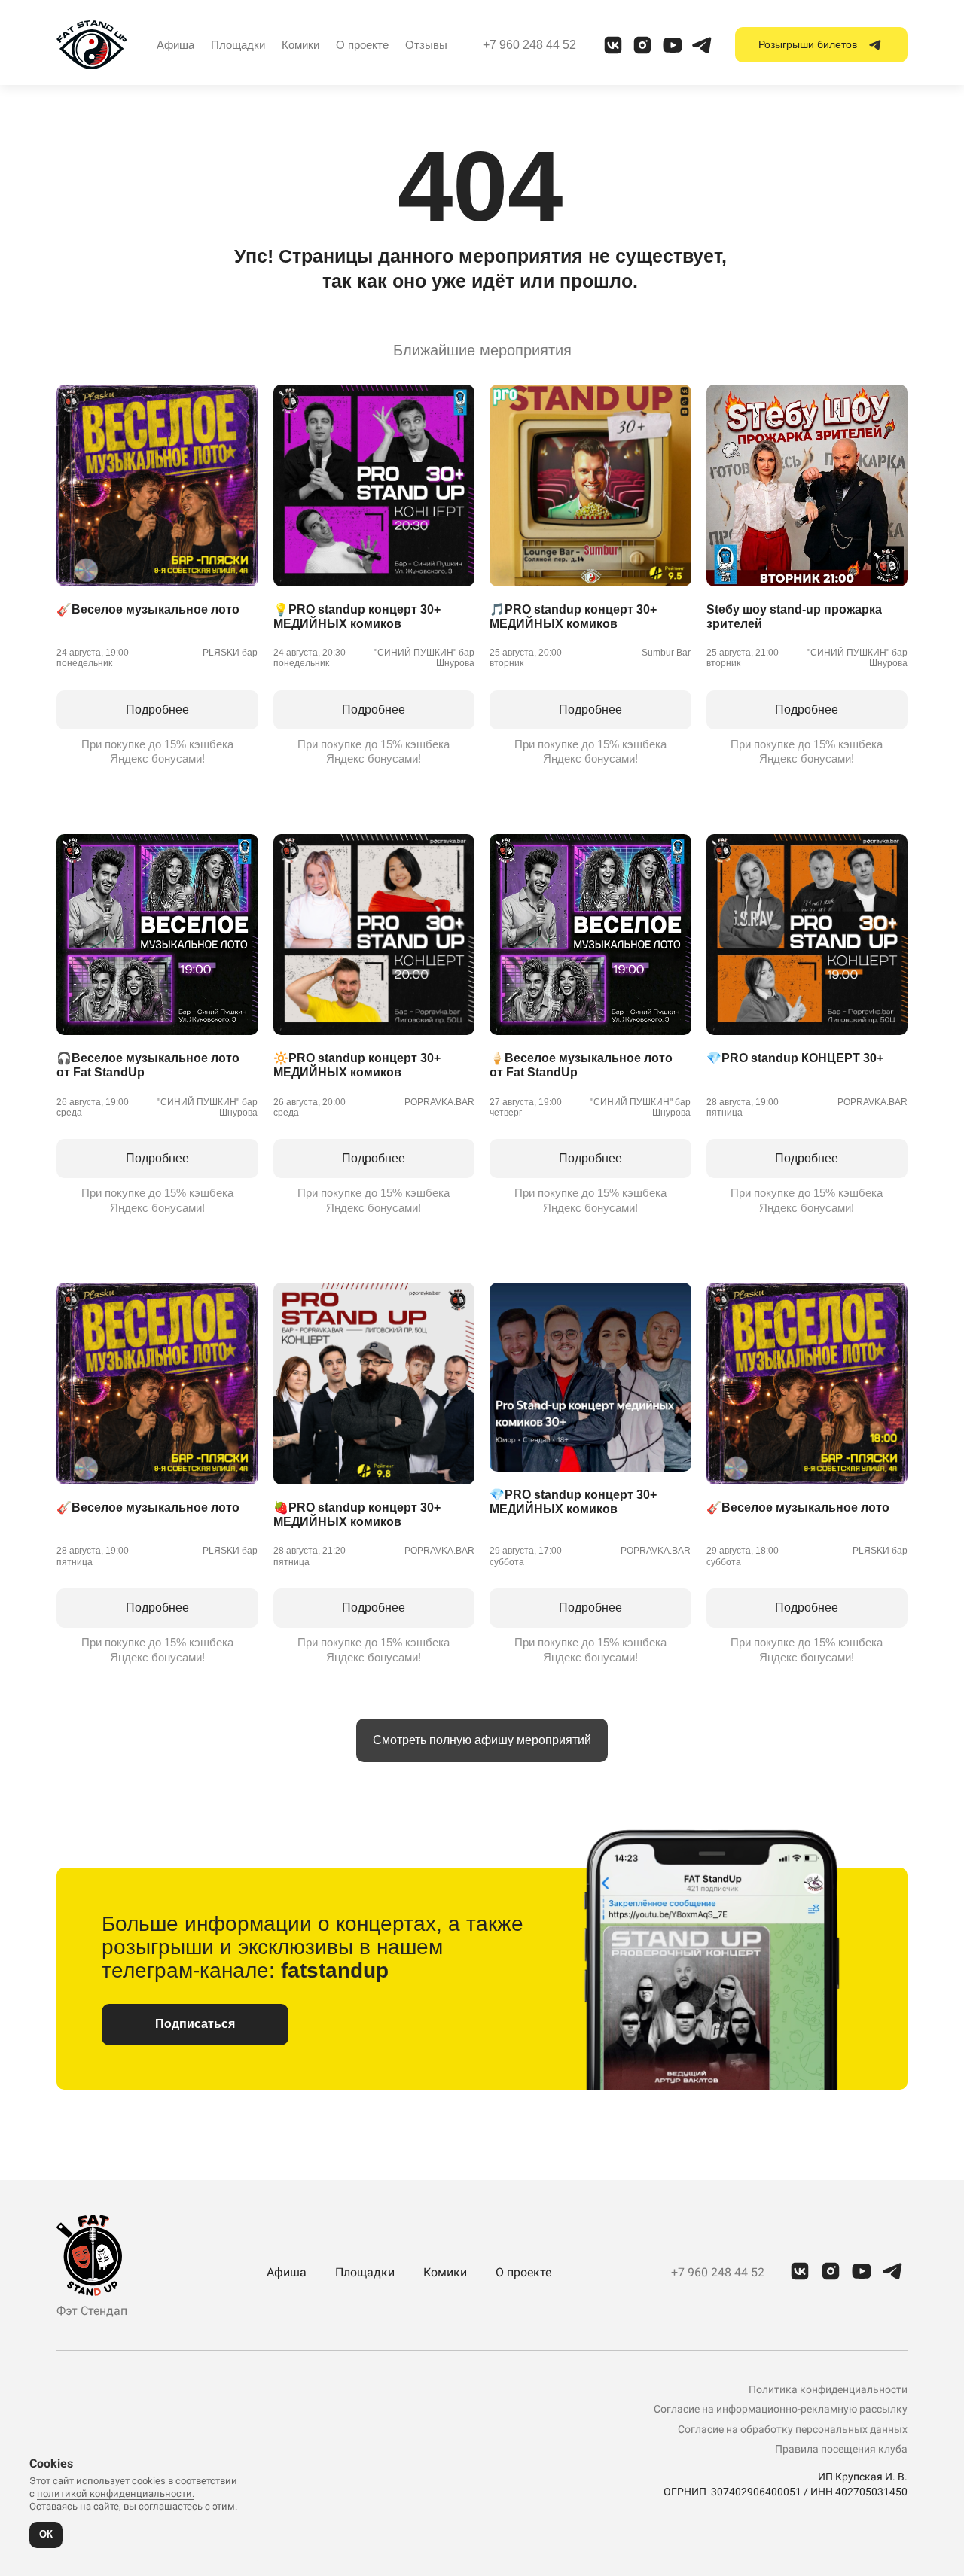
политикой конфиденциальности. (116, 2494)
